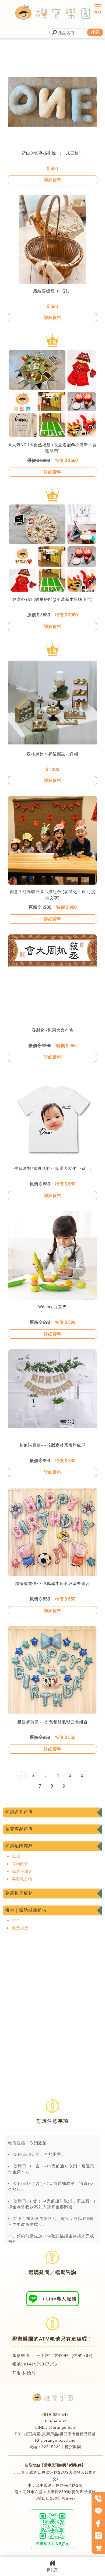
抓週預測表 (22, 1871)
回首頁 (52, 2570)
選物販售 (20, 1864)
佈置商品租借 (19, 1829)
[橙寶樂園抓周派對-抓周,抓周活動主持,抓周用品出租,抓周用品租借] (52, 13)
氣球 (16, 1856)
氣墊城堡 (20, 1928)
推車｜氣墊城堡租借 (26, 1910)
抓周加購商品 (19, 1846)
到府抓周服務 (19, 1893)
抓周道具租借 (19, 1812)
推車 (16, 1920)
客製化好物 (22, 1879)
